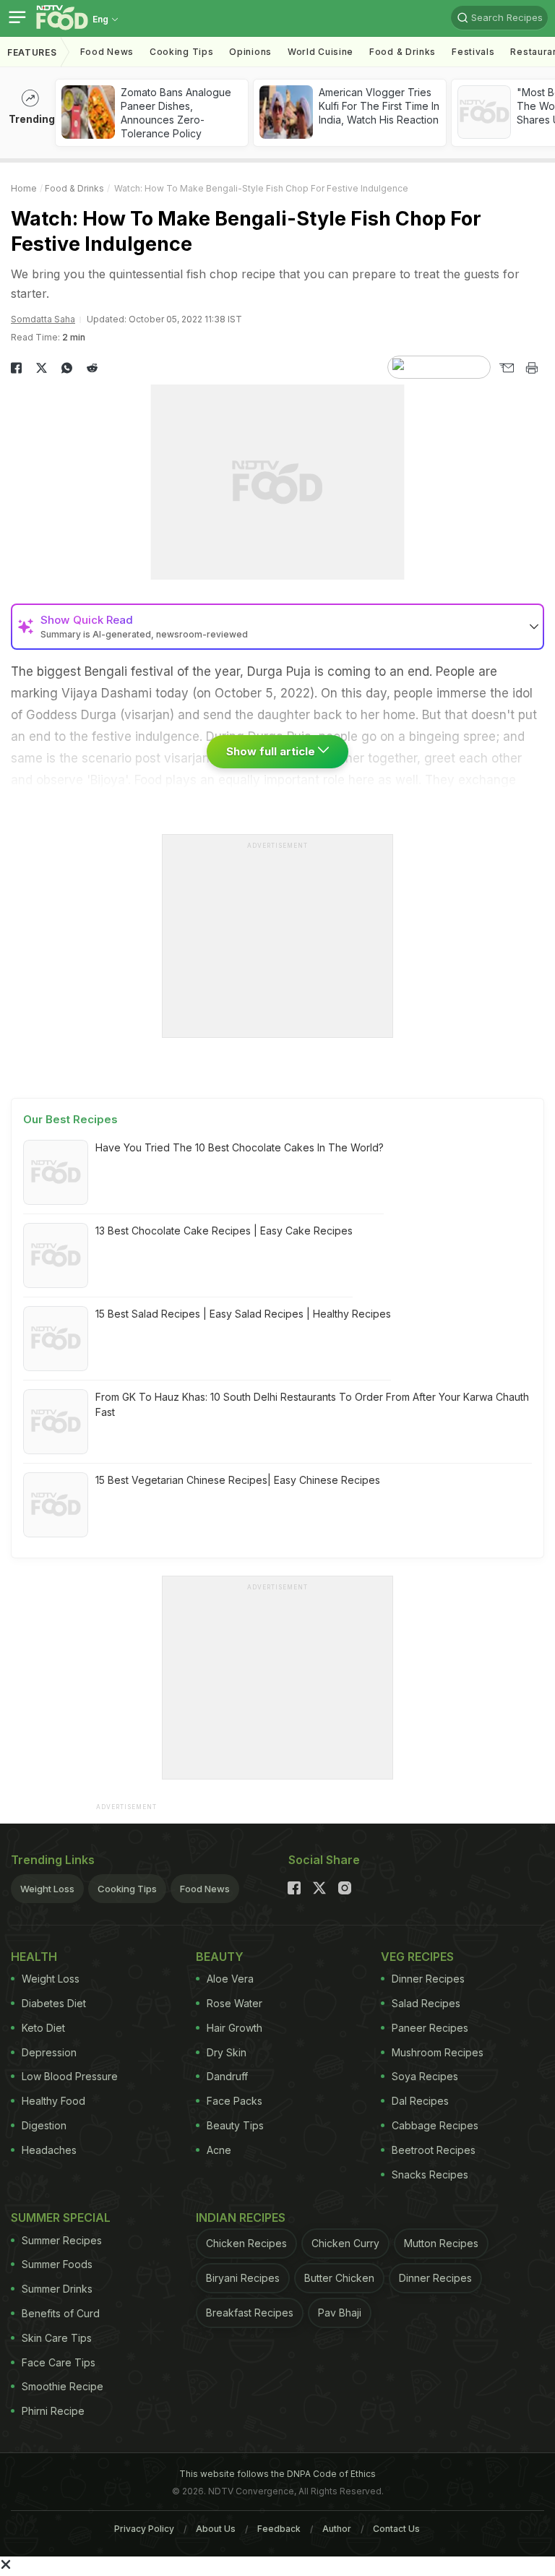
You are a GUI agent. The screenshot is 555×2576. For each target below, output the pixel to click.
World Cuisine (320, 52)
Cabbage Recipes (435, 2125)
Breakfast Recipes (250, 2313)
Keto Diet (43, 2028)
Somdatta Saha (43, 319)
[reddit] (92, 368)
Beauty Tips (235, 2125)
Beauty (220, 1957)
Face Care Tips (59, 2362)
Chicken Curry (345, 2243)
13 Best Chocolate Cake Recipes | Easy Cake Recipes (224, 1231)
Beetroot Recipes (434, 2150)
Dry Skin (227, 2052)
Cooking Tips (127, 1889)
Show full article (272, 751)
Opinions (250, 52)
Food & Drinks (403, 52)
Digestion (44, 2125)
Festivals (473, 52)
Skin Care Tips (57, 2338)
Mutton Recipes (441, 2243)
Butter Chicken (339, 2278)
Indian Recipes (241, 2217)
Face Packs (235, 2101)
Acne (219, 2150)
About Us (216, 2529)
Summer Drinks (57, 2289)
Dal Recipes (420, 2101)
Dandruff (227, 2076)
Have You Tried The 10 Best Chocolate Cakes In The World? (240, 1147)
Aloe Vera (230, 1979)
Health (34, 1957)
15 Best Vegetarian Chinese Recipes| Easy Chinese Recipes (238, 1480)
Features (32, 52)
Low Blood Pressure (70, 2076)
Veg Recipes (417, 1957)
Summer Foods (57, 2264)
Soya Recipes (425, 2076)
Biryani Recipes (243, 2278)
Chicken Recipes (246, 2243)
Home (24, 188)
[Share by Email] (506, 368)
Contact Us (396, 2529)
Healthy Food (53, 2101)
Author (337, 2529)
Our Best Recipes (70, 1119)
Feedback (279, 2529)
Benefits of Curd (61, 2313)
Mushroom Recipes (438, 2052)
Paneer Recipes (430, 2028)
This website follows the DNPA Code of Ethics (277, 2474)
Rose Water (235, 2003)
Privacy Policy (144, 2529)
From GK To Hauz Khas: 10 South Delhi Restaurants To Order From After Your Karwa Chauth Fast (312, 1404)
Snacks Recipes (430, 2174)
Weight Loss (47, 1889)
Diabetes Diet (54, 2003)
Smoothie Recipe (63, 2386)
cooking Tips (181, 52)
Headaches (49, 2150)
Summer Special (61, 2217)
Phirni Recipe (53, 2411)
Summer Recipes (62, 2240)
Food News (107, 52)
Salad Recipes (426, 2003)
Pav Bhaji (340, 2313)
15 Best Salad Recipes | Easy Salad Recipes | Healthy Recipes (243, 1314)
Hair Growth (235, 2028)
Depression (49, 2052)
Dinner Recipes (428, 1979)
